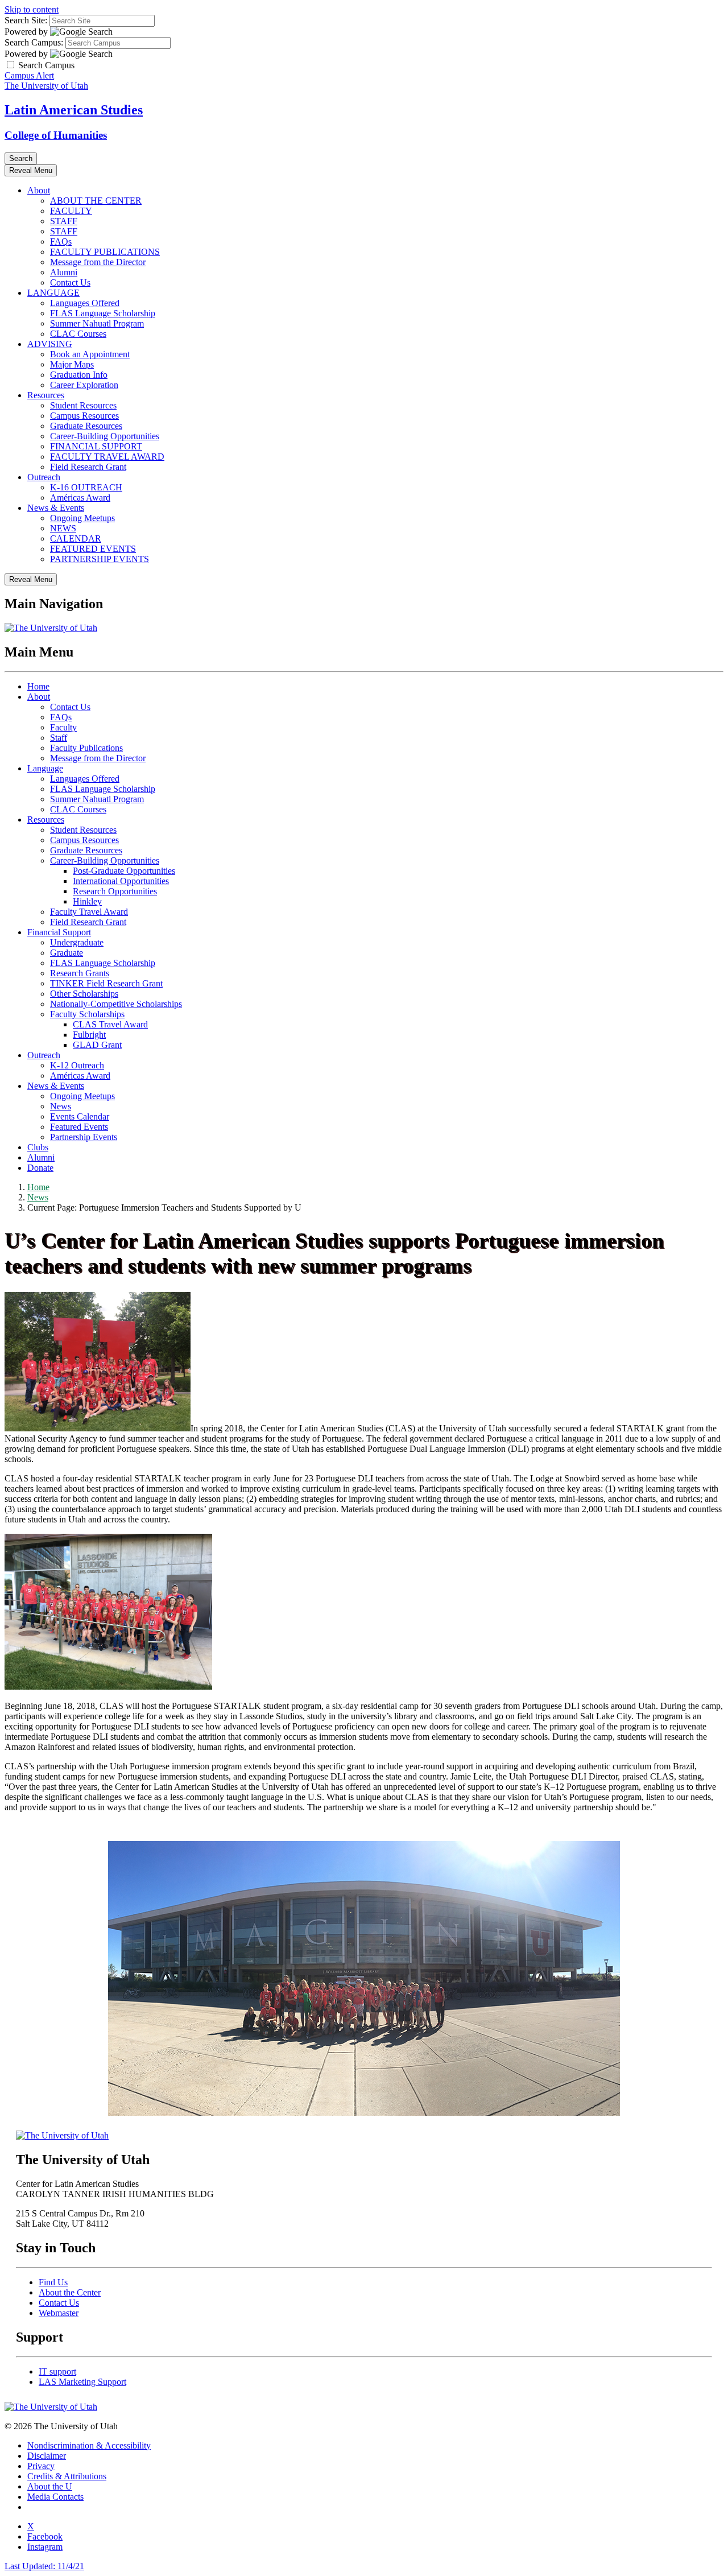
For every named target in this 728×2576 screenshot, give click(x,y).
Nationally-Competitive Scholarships (116, 1004)
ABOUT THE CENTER (96, 201)
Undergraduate (77, 942)
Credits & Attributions (67, 2476)
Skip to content (32, 9)
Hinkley (87, 901)
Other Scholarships (84, 994)
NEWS (63, 528)
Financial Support (59, 932)
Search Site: (26, 20)
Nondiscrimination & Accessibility (89, 2445)
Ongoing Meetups (82, 518)
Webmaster (59, 2313)
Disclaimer (47, 2456)
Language (45, 768)
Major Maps (72, 364)
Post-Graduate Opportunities (124, 871)
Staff (59, 738)
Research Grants (80, 973)
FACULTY (71, 211)
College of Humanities (56, 135)
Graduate (67, 953)
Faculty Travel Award (89, 912)
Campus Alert (29, 75)
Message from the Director (98, 262)
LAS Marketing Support (82, 2382)
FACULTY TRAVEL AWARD (107, 457)
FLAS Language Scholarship (103, 313)
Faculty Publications (86, 748)
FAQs (61, 242)
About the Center (70, 2292)
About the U (50, 2486)
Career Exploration (84, 385)
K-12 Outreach (77, 1065)
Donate (40, 1168)
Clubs (38, 1147)
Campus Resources (84, 416)
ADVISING (50, 344)
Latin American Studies (74, 110)
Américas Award (80, 498)
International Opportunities (121, 881)
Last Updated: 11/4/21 (44, 2566)
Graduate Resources (86, 426)
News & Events (56, 508)
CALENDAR (76, 538)
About (39, 190)
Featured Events (79, 1127)
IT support (57, 2371)
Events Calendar (80, 1116)
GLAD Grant (97, 1045)
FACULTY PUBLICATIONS (105, 252)
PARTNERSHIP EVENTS (100, 559)
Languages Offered (85, 303)
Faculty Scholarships (87, 1014)
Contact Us (70, 282)
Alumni (64, 272)
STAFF (64, 221)
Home (38, 686)
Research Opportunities (115, 891)
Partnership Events (84, 1137)
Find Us (53, 2282)
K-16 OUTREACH (86, 487)
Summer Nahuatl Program (97, 323)
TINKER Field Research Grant (106, 983)
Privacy (41, 2466)
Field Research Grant (88, 467)
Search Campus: (34, 42)
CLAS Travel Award (110, 1024)
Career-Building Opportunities (105, 436)
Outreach (44, 477)
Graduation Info (79, 375)
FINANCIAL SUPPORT (96, 446)
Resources (46, 395)
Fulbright (89, 1035)
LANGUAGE (53, 293)
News (61, 1106)
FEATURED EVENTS (93, 549)
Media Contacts (55, 2497)
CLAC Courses (78, 334)
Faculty (63, 727)
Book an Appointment (90, 354)
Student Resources (83, 405)
